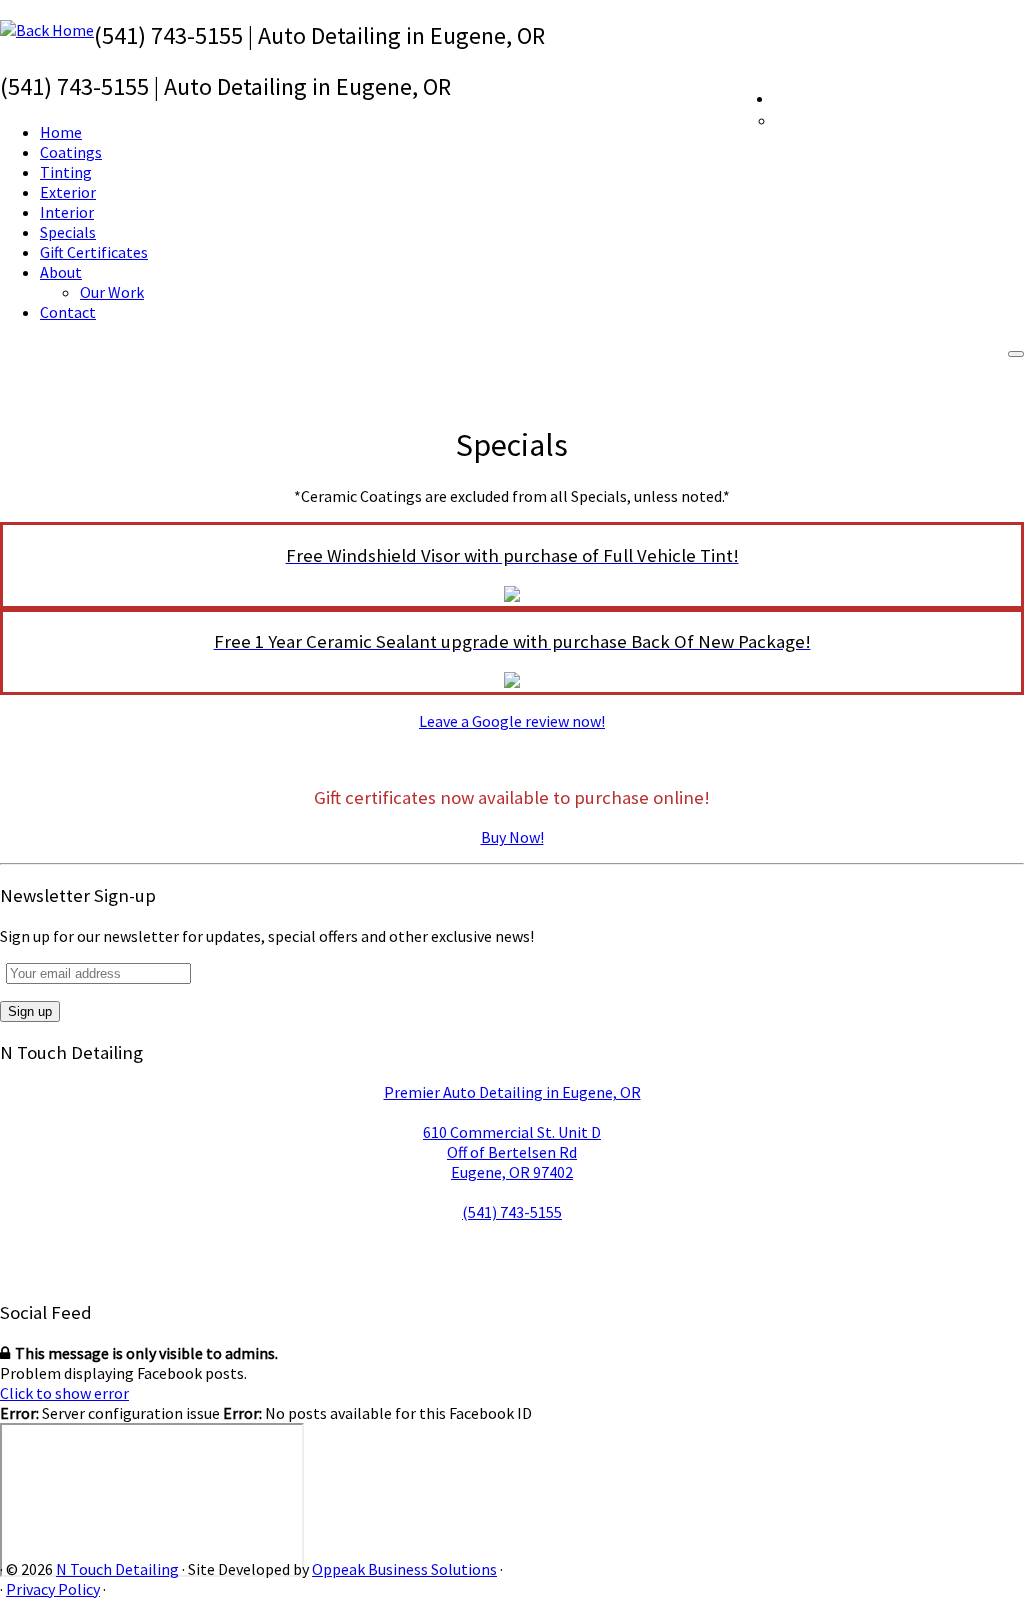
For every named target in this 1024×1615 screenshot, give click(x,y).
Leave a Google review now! (512, 721)
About (61, 272)
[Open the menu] (1016, 354)
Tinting (66, 172)
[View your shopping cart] (1009, 96)
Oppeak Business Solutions (404, 1569)
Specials (68, 232)
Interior (67, 212)
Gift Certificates (94, 252)
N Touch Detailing (117, 1569)
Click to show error (64, 1393)
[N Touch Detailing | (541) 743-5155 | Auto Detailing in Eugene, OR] (47, 30)
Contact (68, 312)
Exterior (68, 192)
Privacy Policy (53, 1589)
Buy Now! (512, 837)
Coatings (71, 152)
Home (61, 132)
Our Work (112, 292)
